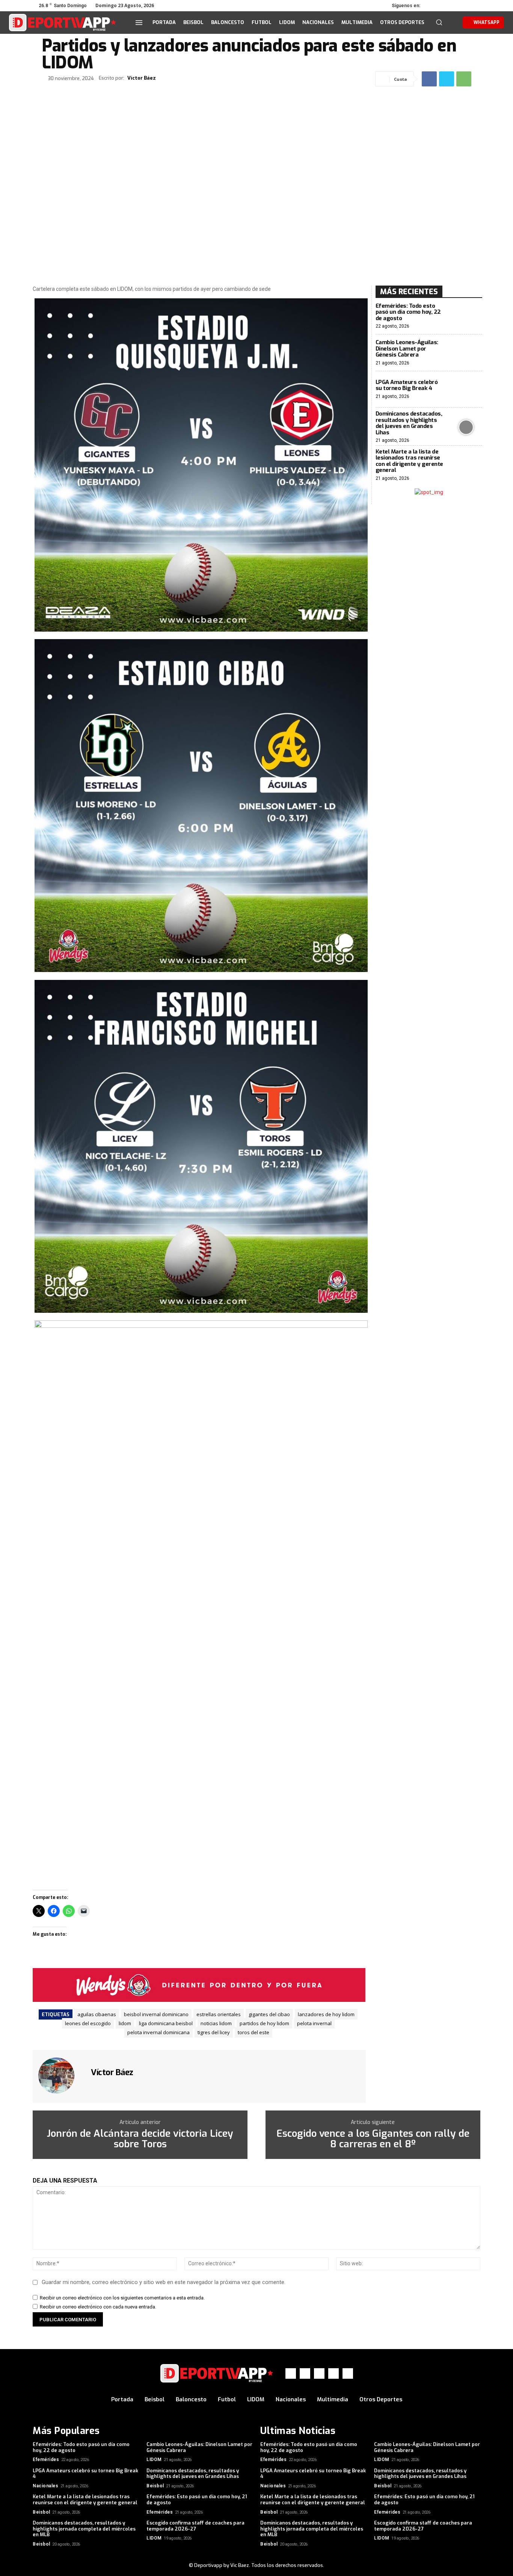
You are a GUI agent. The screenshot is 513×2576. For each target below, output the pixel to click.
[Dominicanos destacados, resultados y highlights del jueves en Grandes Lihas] (466, 427)
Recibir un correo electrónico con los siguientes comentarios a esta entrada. (122, 2298)
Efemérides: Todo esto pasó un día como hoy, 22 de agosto (408, 312)
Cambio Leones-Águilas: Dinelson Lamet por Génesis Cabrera (407, 348)
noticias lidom (216, 2023)
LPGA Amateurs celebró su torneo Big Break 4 (407, 385)
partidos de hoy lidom (264, 2023)
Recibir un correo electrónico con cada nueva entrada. (98, 2307)
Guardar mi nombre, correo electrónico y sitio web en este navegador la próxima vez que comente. (164, 2282)
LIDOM (154, 2460)
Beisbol (155, 2486)
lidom (125, 2023)
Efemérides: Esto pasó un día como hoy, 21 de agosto (197, 2500)
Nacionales (45, 2486)
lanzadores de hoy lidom (326, 2014)
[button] (439, 22)
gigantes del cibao (269, 2014)
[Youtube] (475, 6)
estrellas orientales (219, 2014)
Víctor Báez (142, 78)
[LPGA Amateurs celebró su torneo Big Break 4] (466, 389)
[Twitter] (454, 6)
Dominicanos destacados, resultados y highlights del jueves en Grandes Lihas (409, 423)
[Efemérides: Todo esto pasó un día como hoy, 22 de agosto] (466, 316)
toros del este (253, 2032)
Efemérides (46, 2460)
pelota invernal (314, 2023)
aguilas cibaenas (97, 2014)
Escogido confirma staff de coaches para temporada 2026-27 (195, 2526)
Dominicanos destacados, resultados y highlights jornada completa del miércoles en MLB (84, 2529)
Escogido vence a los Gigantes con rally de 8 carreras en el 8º (373, 2139)
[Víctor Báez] (61, 2076)
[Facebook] (433, 6)
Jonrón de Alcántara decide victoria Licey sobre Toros (140, 2139)
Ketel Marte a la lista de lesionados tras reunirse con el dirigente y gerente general (409, 461)
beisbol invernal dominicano (156, 2014)
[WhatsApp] (465, 6)
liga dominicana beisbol (166, 2023)
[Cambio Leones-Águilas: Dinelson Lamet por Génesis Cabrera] (466, 353)
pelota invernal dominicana (158, 2032)
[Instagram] (444, 6)
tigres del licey (214, 2032)
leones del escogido (88, 2023)
